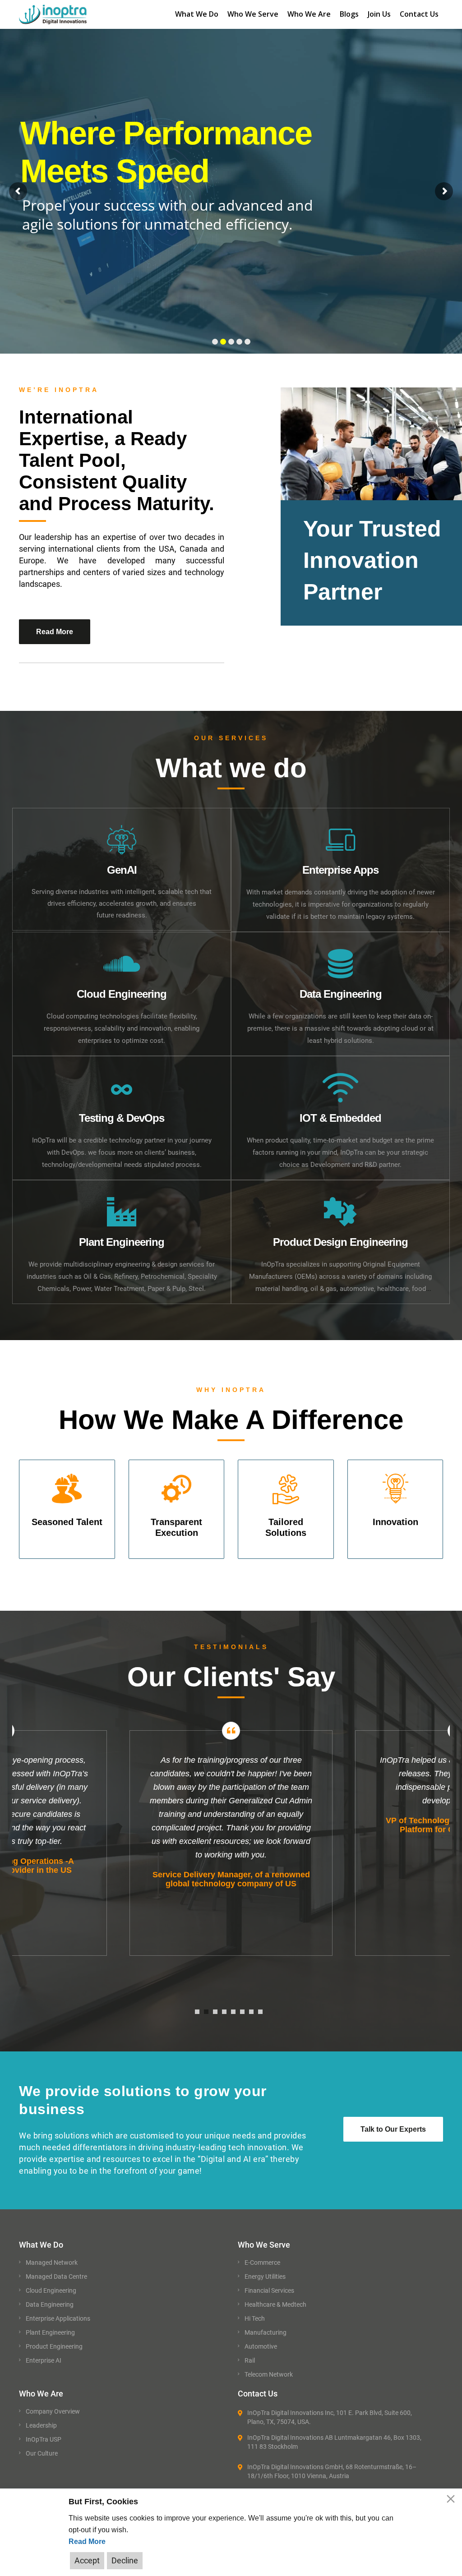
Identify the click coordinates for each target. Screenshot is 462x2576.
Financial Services (269, 2290)
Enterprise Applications (58, 2318)
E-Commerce (262, 2263)
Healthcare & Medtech (275, 2304)
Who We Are (309, 14)
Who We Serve (253, 14)
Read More (87, 2541)
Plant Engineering (50, 2332)
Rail (250, 2360)
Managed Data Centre (56, 2276)
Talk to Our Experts (393, 2129)
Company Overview (53, 2411)
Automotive (261, 2346)
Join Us (379, 14)
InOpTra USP (44, 2439)
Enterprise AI (44, 2360)
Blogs (349, 14)
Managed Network (52, 2263)
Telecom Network (269, 2374)
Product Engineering (54, 2346)
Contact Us (419, 14)
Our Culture (42, 2453)
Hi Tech (255, 2318)
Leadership (41, 2425)
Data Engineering (50, 2304)
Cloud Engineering (51, 2290)
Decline (125, 2560)
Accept (87, 2560)
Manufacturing (266, 2332)
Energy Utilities (265, 2276)
